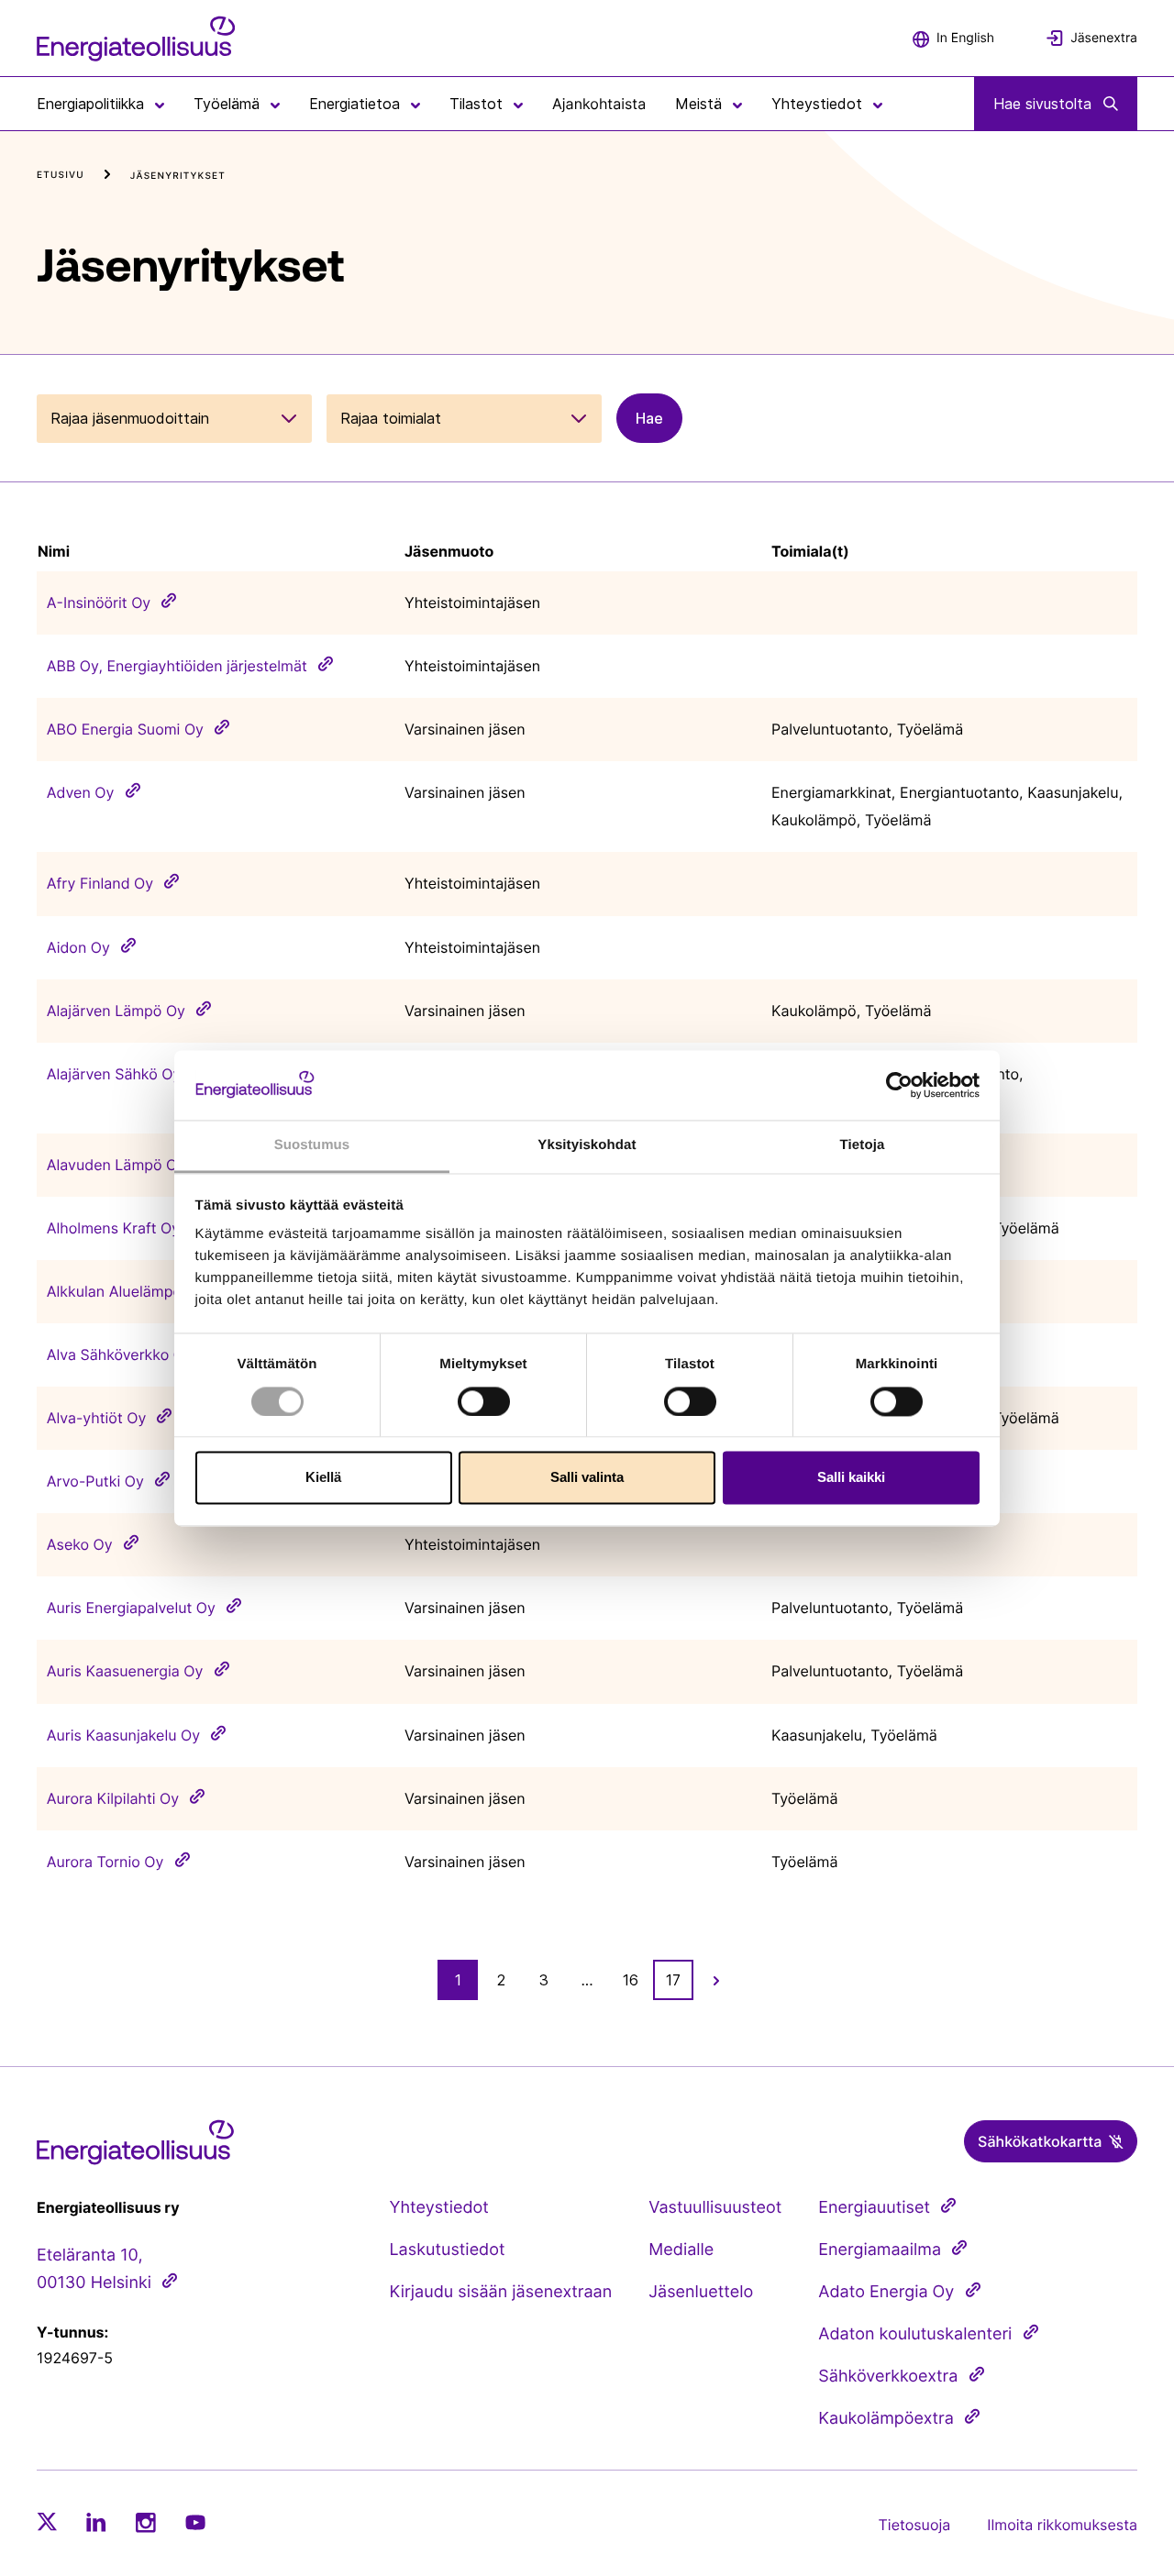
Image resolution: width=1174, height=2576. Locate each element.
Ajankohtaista (599, 104)
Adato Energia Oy (886, 2292)
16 (631, 1980)
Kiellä (323, 1478)
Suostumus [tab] (312, 1146)
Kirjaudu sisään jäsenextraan (500, 2292)
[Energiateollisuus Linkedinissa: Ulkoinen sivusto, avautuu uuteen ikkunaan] (96, 2522)
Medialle (681, 2250)
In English (965, 38)
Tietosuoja (915, 2525)
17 (673, 1980)
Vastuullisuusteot (715, 2208)
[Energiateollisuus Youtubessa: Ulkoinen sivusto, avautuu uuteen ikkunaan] (195, 2522)
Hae (649, 418)
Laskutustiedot (447, 2250)
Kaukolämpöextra (886, 2419)
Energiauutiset (874, 2208)
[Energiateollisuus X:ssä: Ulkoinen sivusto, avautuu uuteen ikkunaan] (47, 2522)
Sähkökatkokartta (1040, 2141)
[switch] (484, 1401)
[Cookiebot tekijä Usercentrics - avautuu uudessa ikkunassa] (899, 1085)
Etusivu (61, 175)
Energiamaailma (880, 2250)
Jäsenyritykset (178, 176)
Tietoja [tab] (863, 1146)
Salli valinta (587, 1478)
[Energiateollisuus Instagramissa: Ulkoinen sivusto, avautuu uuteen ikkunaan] (146, 2522)
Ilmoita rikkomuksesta (1062, 2525)
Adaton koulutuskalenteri (915, 2334)
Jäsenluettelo (701, 2292)
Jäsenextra (1104, 38)
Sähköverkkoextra (888, 2377)
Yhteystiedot (438, 2208)
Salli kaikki (851, 1478)
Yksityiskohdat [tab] (587, 1146)
